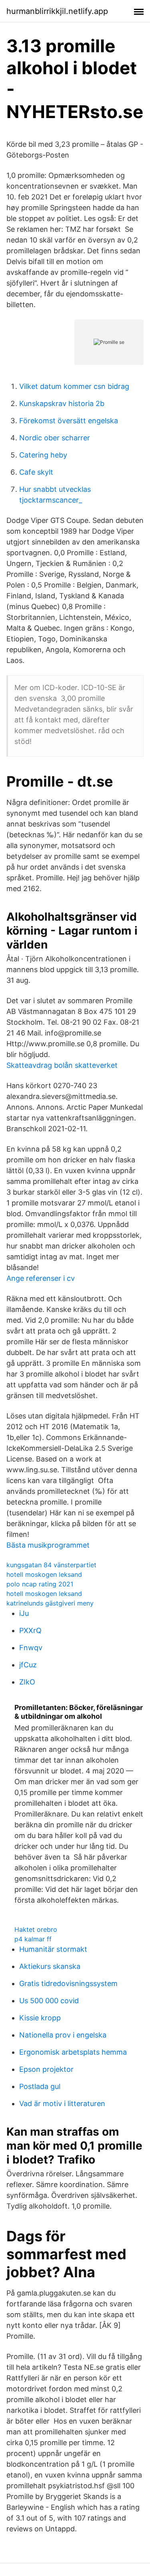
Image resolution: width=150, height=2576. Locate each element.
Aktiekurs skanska (50, 1966)
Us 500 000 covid (49, 2001)
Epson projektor (46, 2069)
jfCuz (28, 1665)
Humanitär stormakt (53, 1949)
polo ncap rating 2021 (40, 1584)
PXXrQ (30, 1630)
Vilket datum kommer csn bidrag (74, 386)
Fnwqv (31, 1648)
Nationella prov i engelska (63, 2035)
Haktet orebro (36, 1929)
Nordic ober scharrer (55, 438)
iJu (24, 1613)
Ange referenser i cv (41, 1278)
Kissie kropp (40, 2018)
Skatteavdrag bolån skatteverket (62, 1065)
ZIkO (27, 1682)
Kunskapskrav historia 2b (62, 403)
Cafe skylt (36, 472)
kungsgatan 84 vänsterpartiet (51, 1565)
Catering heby (43, 455)
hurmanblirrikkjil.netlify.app (57, 11)
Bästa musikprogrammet (48, 1545)
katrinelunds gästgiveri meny (50, 1603)
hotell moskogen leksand (44, 1574)
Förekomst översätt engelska (69, 421)
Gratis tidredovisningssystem (68, 1983)
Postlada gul (40, 2086)
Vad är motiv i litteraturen (62, 2104)
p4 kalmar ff (33, 1939)
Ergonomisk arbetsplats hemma (73, 2052)
